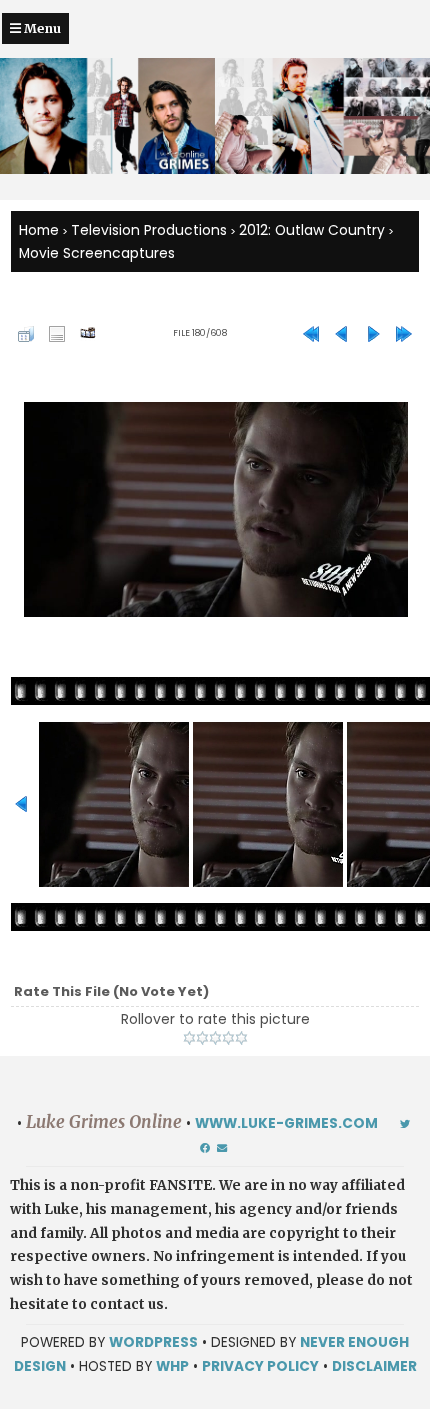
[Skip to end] (404, 334)
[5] (241, 1038)
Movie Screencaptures (97, 253)
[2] (202, 1038)
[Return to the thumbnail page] (26, 334)
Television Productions (149, 230)
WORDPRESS (153, 1342)
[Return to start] (311, 334)
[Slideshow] (88, 334)
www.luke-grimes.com (286, 1123)
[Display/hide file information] (57, 334)
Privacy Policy (260, 1366)
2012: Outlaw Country (312, 230)
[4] (228, 1038)
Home (39, 230)
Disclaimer (374, 1366)
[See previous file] (342, 334)
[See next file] (373, 334)
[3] (215, 1038)
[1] (189, 1038)
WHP (172, 1366)
